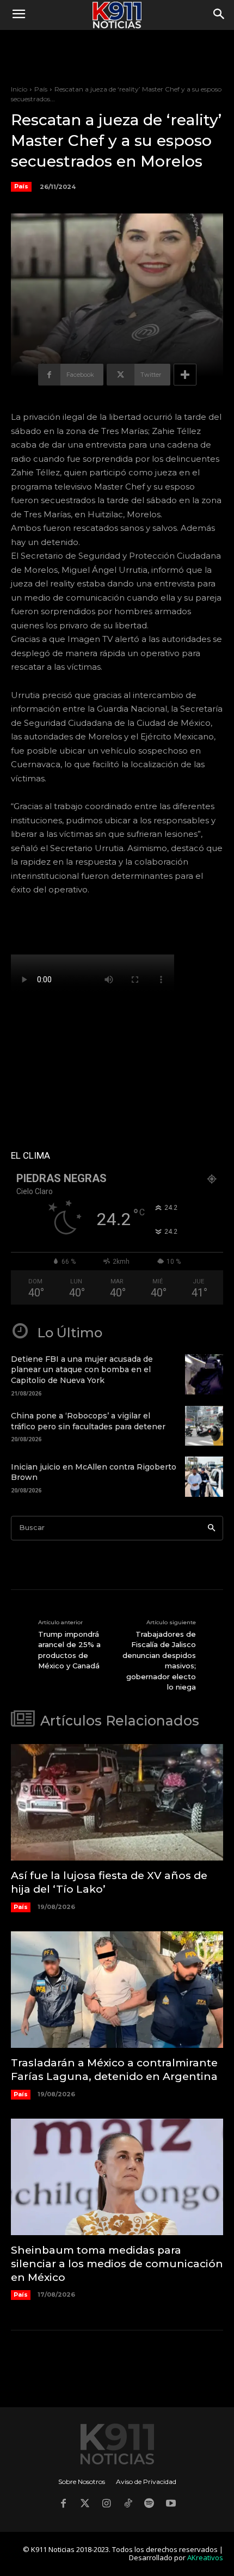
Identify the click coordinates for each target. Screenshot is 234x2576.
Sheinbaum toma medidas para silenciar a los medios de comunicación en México (117, 2263)
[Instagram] (106, 2505)
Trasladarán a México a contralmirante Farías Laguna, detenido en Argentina (114, 2070)
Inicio (19, 89)
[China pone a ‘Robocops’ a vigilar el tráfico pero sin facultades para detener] (204, 1426)
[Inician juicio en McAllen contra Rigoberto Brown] (204, 1477)
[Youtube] (171, 2505)
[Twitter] (85, 2505)
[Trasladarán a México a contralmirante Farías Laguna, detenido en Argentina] (117, 1990)
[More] (185, 375)
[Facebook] (63, 2505)
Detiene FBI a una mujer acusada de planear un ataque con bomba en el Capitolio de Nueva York (82, 1370)
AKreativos (205, 2557)
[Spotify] (150, 2505)
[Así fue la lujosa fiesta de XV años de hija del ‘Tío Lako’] (117, 1803)
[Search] (211, 1528)
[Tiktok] (128, 2505)
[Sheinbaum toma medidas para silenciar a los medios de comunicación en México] (117, 2177)
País (41, 89)
